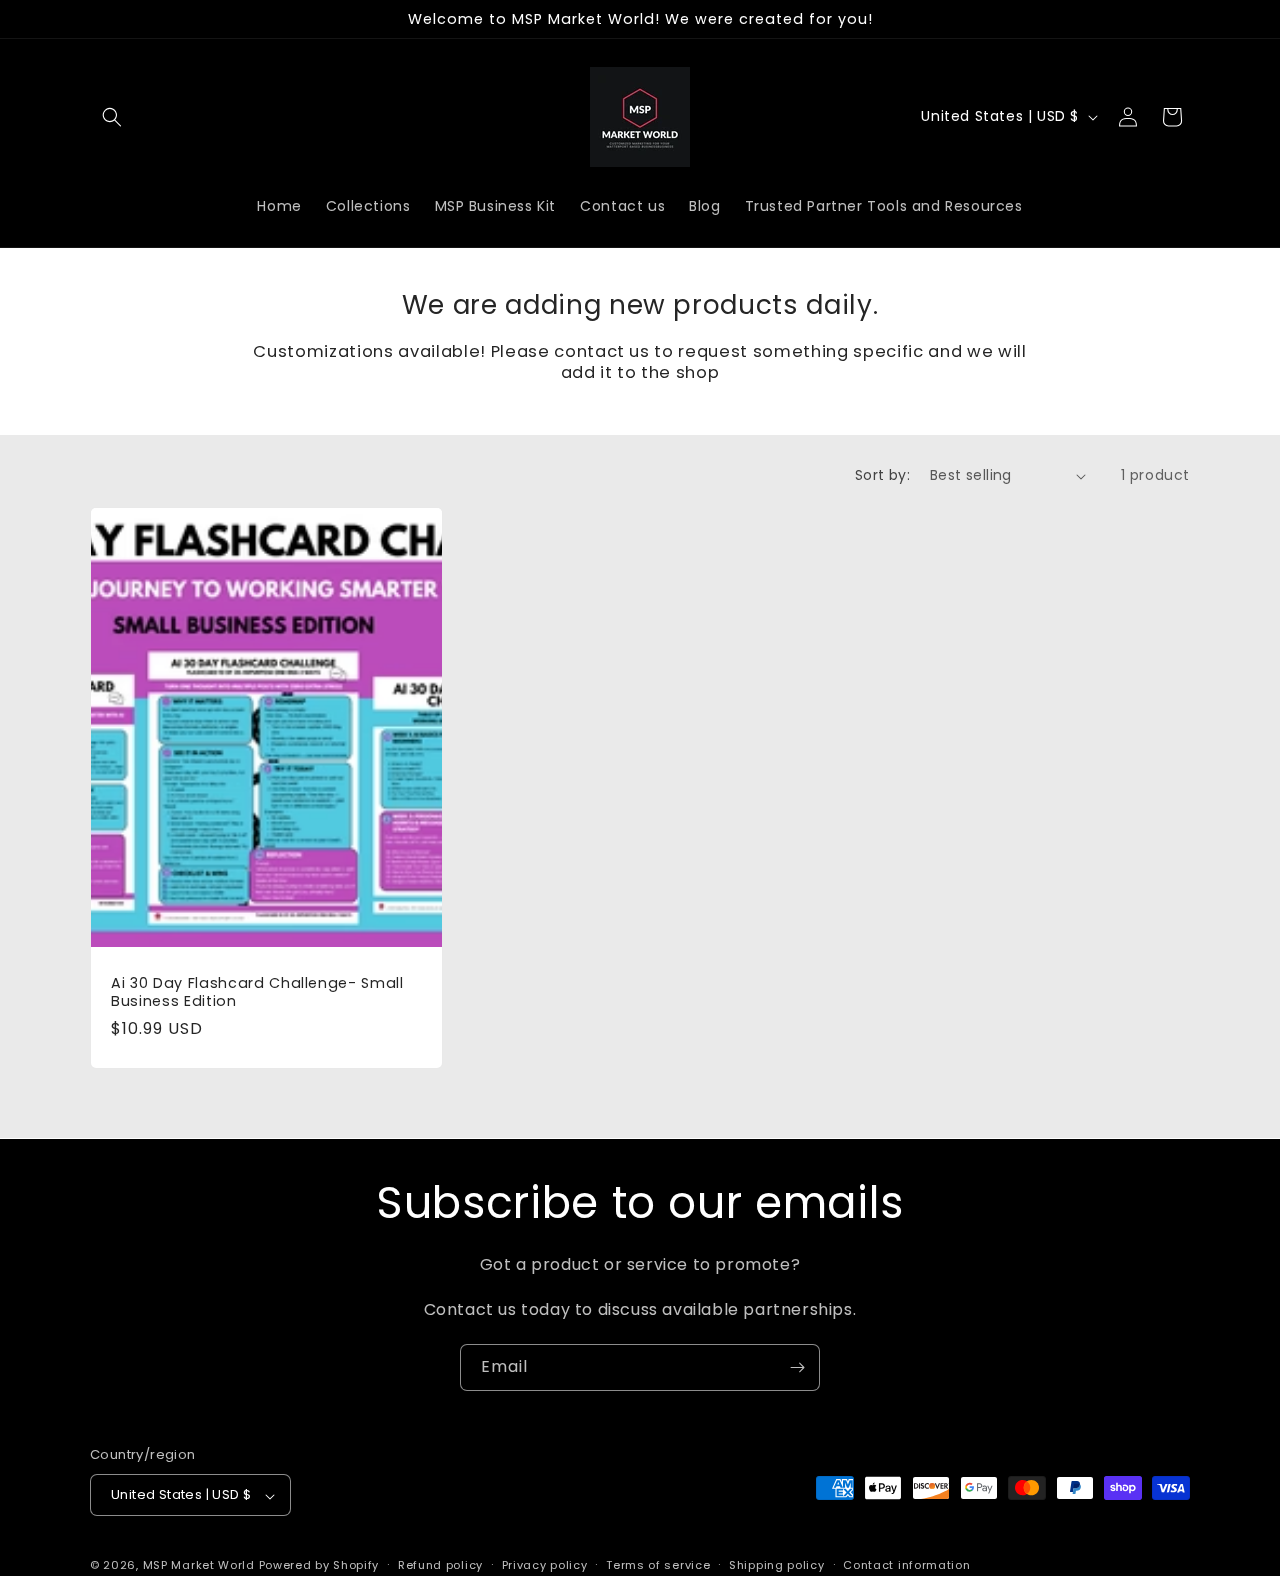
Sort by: (882, 475)
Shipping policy (777, 1565)
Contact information (906, 1565)
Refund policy (440, 1565)
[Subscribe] (797, 1367)
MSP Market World (199, 1566)
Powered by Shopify (319, 1566)
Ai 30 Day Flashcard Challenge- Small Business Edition (257, 993)
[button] (112, 117)
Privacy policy (545, 1565)
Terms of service (658, 1565)
